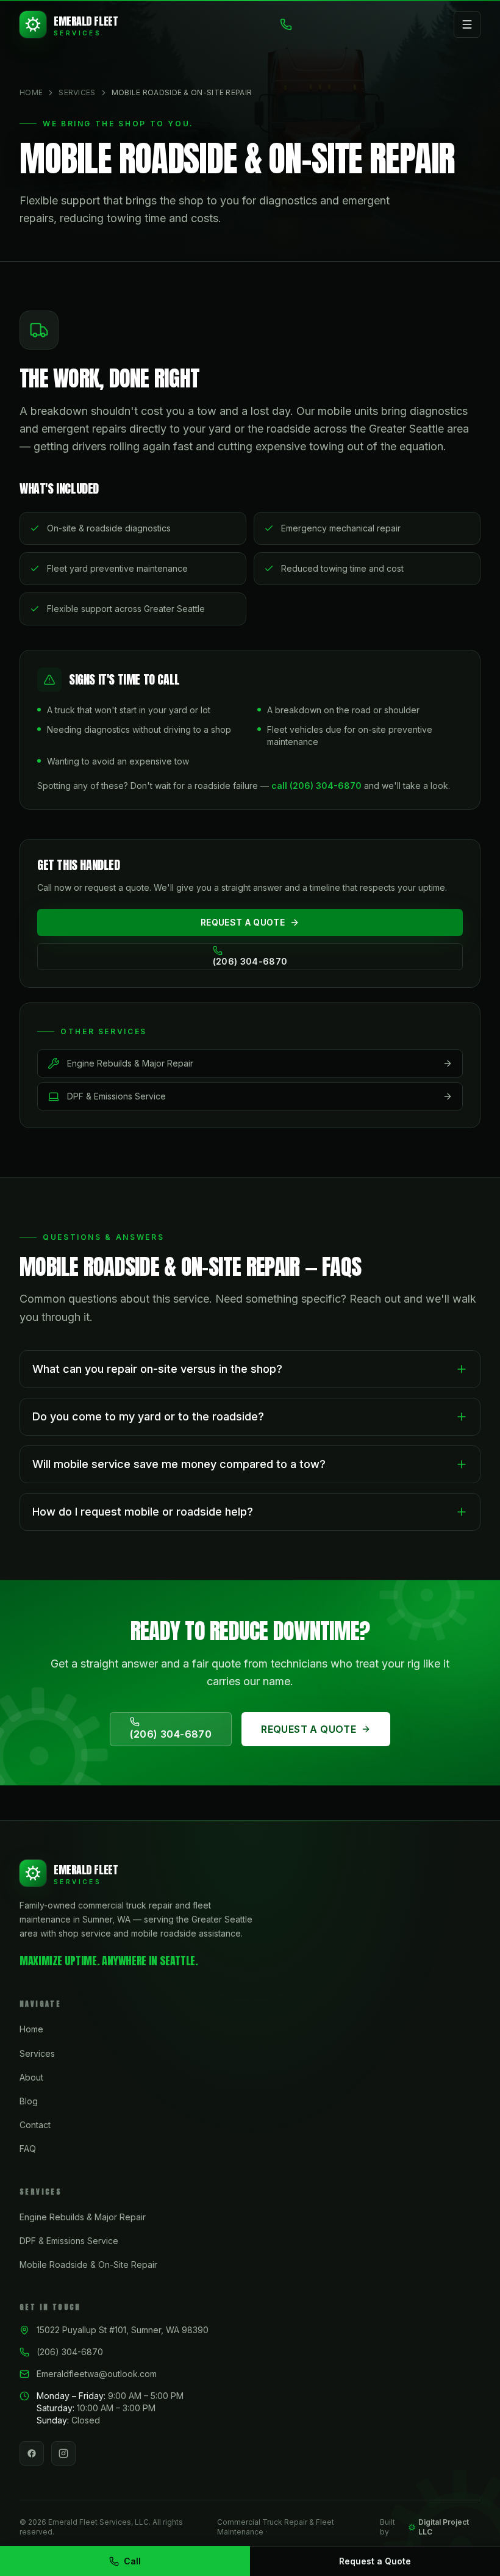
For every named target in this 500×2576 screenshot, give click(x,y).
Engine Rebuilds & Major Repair (83, 2217)
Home (31, 92)
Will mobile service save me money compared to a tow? (179, 1464)
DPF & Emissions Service (69, 2241)
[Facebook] (32, 2453)
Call (132, 2561)
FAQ (28, 2149)
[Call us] (286, 24)
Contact (35, 2125)
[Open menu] (467, 24)
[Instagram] (63, 2453)
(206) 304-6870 (70, 2352)
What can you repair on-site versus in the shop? (157, 1369)
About (31, 2077)
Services (77, 92)
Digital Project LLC (444, 2527)
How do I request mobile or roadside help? (143, 1512)
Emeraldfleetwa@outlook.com (97, 2374)
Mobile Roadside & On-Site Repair (88, 2265)
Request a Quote (375, 2561)
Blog (29, 2101)
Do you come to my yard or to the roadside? (148, 1416)
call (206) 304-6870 (316, 786)
